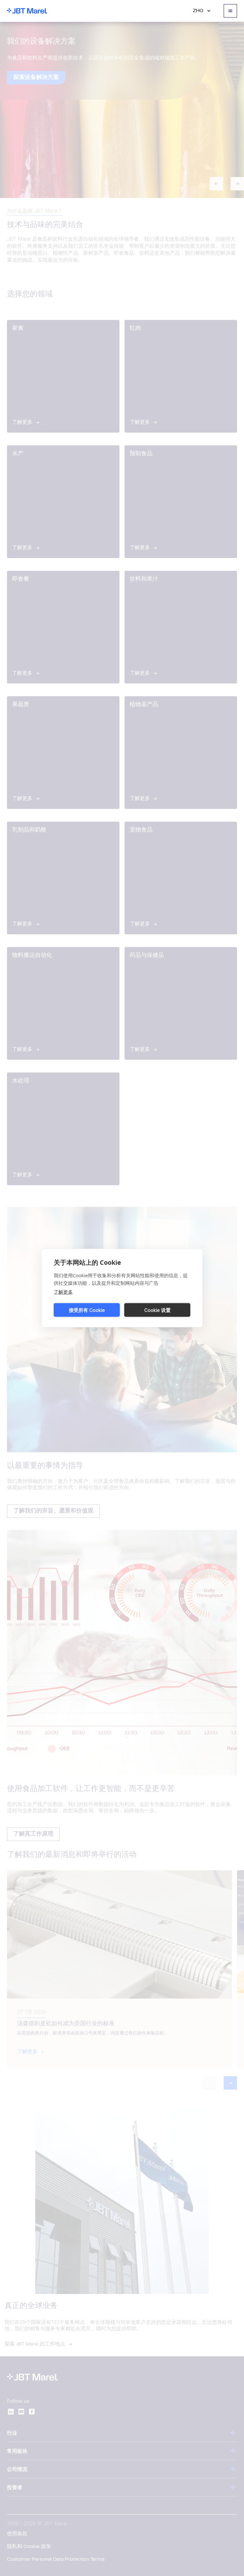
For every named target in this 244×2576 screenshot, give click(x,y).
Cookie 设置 (157, 1310)
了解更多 (63, 1292)
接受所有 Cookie (87, 1310)
